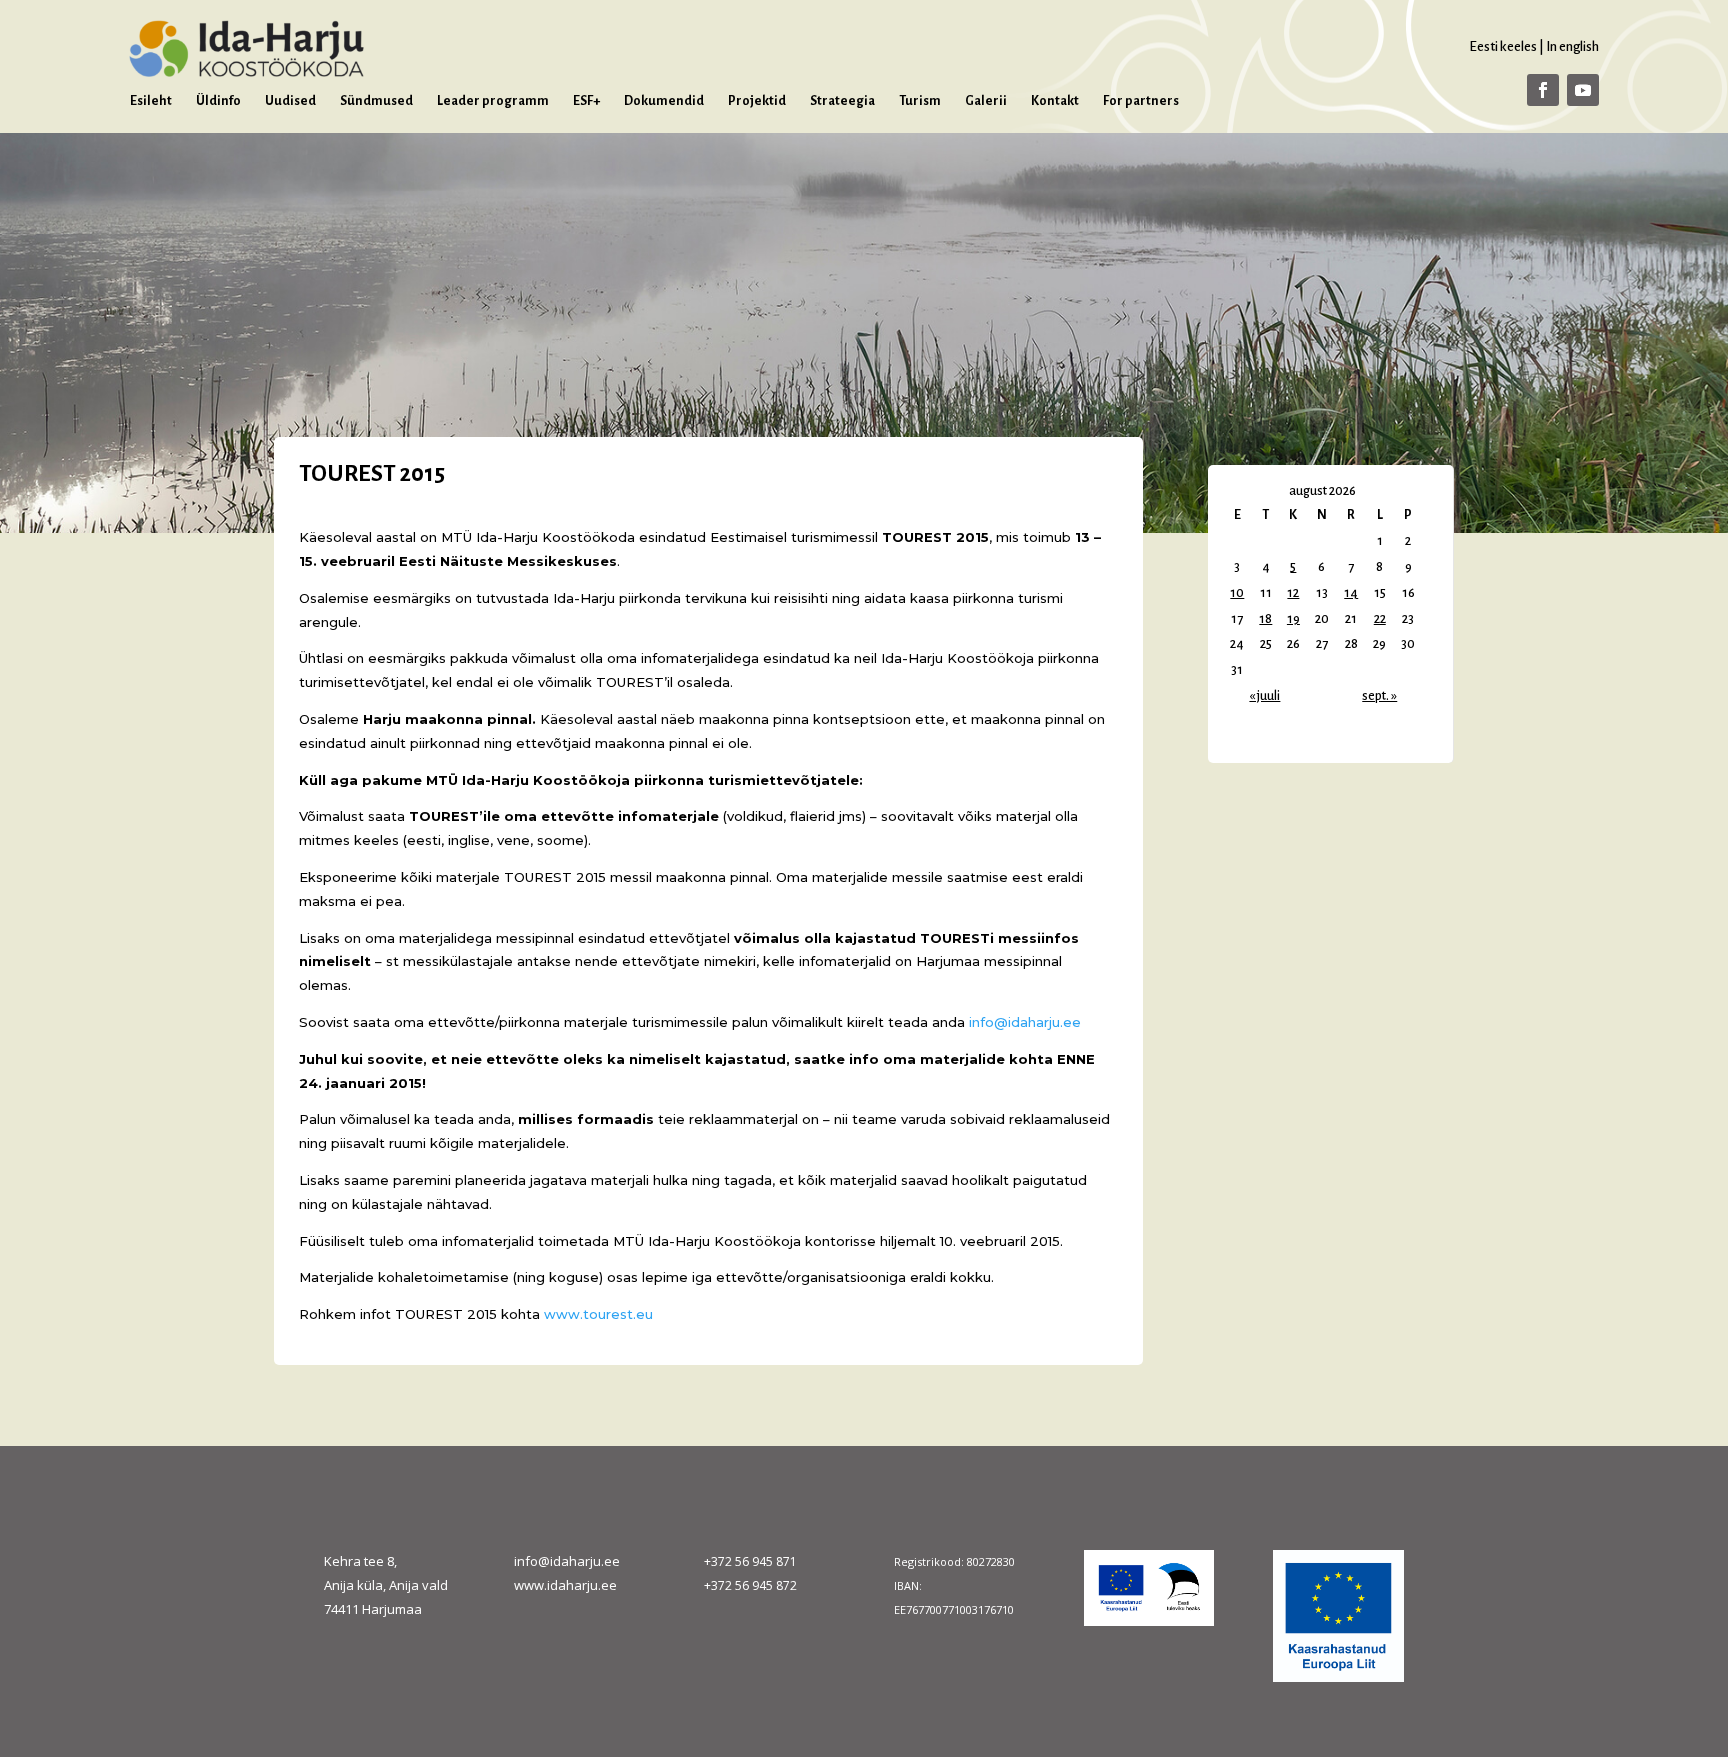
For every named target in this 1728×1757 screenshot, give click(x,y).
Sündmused (376, 101)
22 (1380, 619)
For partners (1141, 101)
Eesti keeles (1503, 46)
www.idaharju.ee (565, 1585)
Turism (920, 101)
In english (1572, 46)
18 (1265, 619)
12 (1293, 593)
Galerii (986, 101)
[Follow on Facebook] (1543, 90)
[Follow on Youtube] (1583, 90)
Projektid (757, 101)
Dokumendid (664, 101)
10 (1237, 593)
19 (1293, 619)
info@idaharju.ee (567, 1561)
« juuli (1264, 696)
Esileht (151, 101)
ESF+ (586, 101)
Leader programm (493, 101)
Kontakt (1055, 101)
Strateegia (842, 101)
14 (1351, 593)
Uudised (290, 101)
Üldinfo (218, 101)
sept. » (1379, 696)
